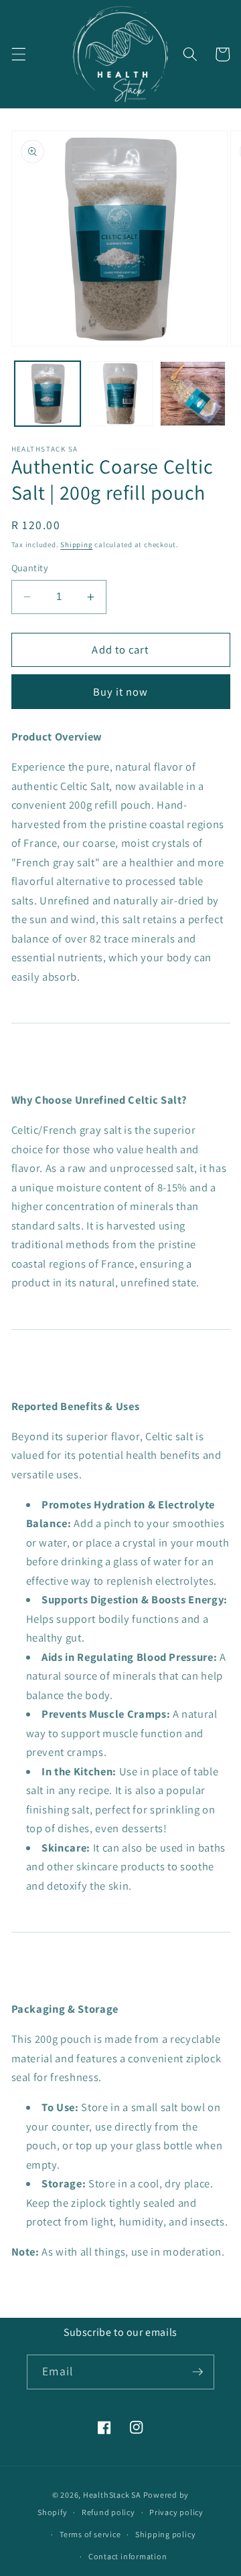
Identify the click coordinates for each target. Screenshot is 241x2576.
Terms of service (90, 2534)
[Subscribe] (197, 2372)
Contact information (128, 2556)
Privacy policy (176, 2512)
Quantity (30, 568)
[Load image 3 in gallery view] (193, 394)
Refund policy (108, 2512)
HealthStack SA (112, 2495)
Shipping (76, 544)
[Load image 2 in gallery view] (120, 394)
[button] (18, 54)
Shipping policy (166, 2534)
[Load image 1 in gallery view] (48, 394)
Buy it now (121, 692)
